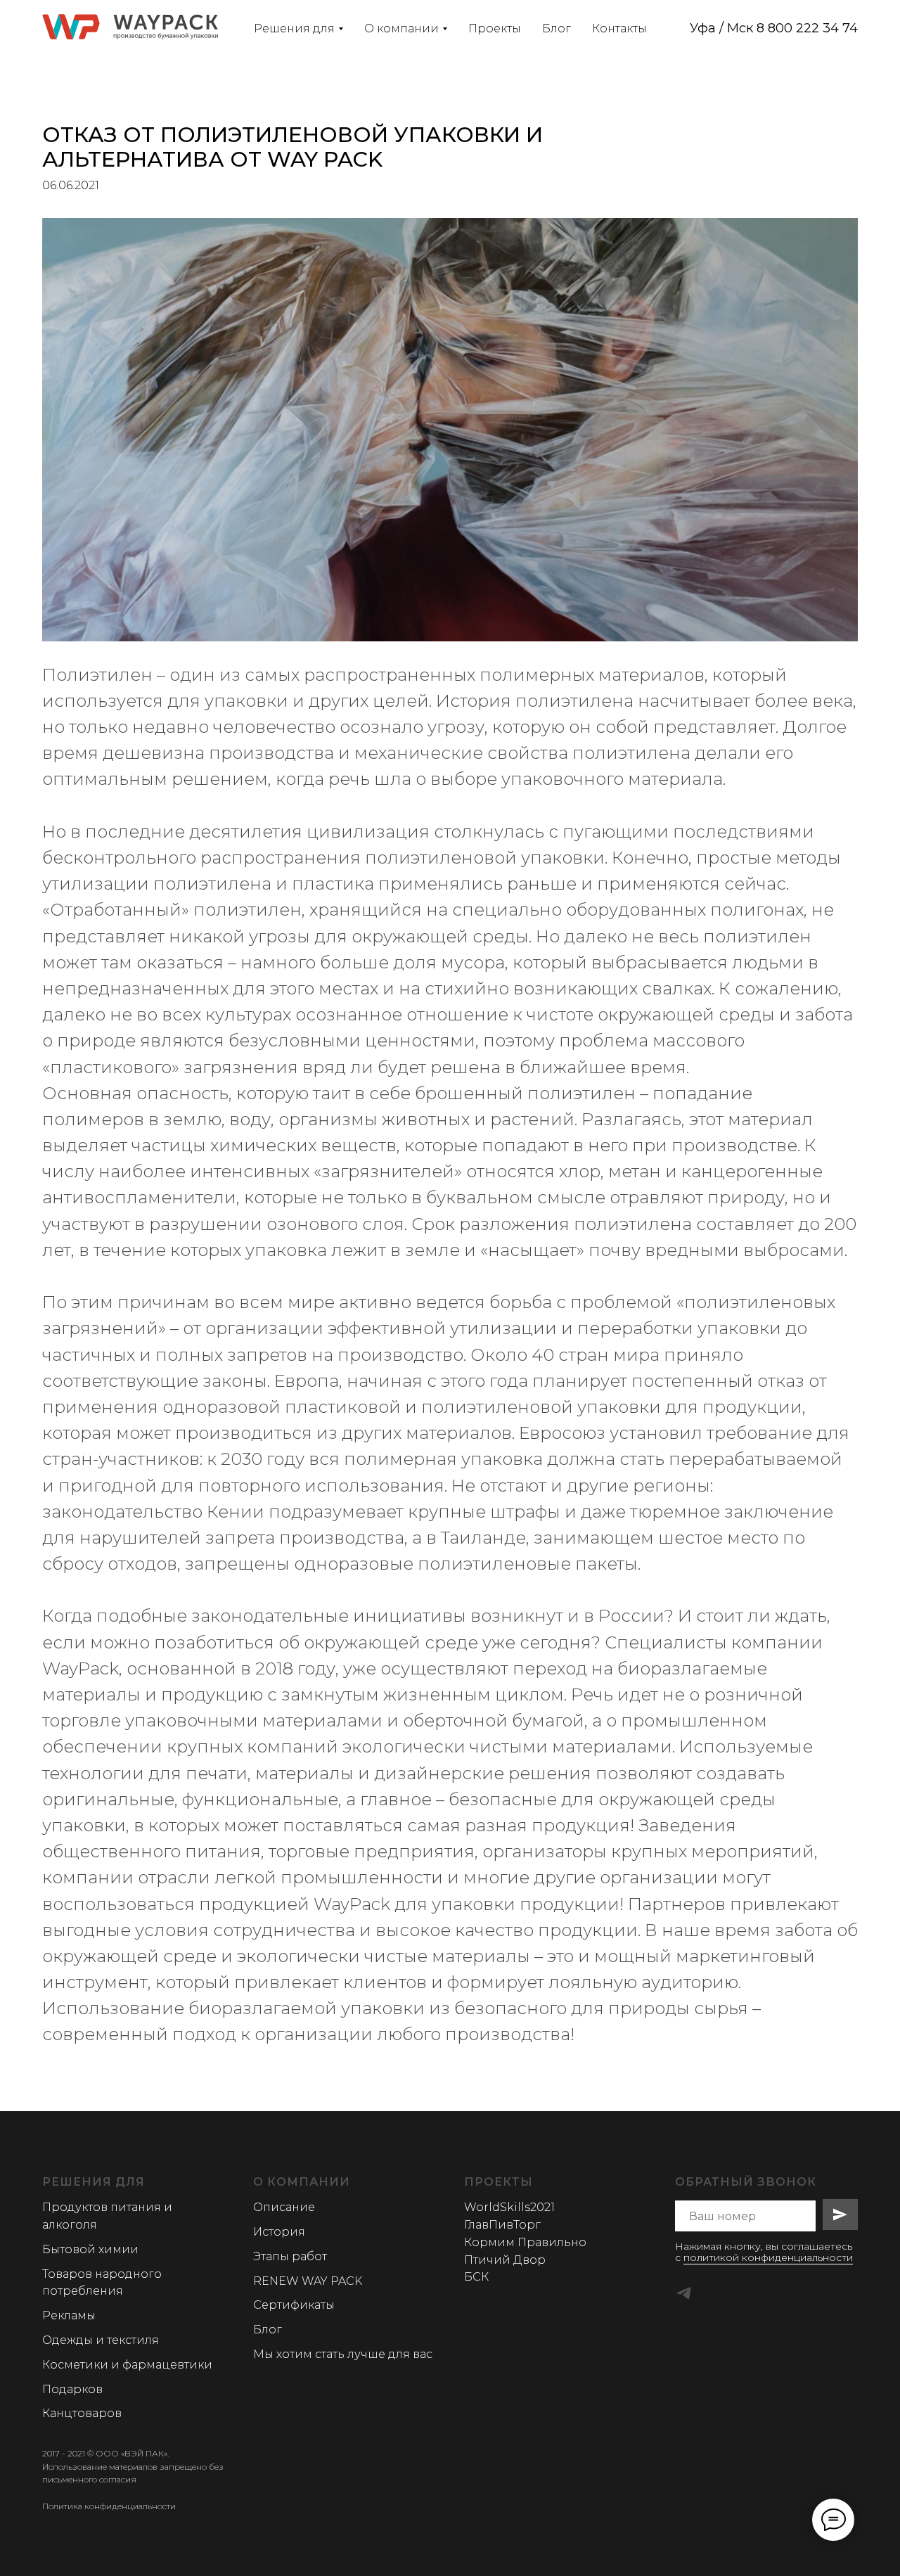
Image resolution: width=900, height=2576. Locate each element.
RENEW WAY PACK (308, 2281)
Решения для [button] (294, 28)
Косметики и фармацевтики (127, 2365)
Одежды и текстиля (101, 2340)
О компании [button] (401, 28)
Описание (284, 2207)
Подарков (72, 2389)
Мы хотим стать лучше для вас (343, 2354)
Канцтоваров (82, 2413)
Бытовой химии (90, 2249)
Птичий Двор (505, 2260)
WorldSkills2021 (509, 2207)
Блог (557, 28)
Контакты (619, 28)
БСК (476, 2277)
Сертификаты (294, 2305)
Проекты (495, 28)
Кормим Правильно (525, 2242)
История (279, 2232)
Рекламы (69, 2315)
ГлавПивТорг (502, 2225)
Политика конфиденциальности (109, 2506)
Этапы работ (290, 2256)
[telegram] (684, 2293)
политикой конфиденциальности (768, 2257)
